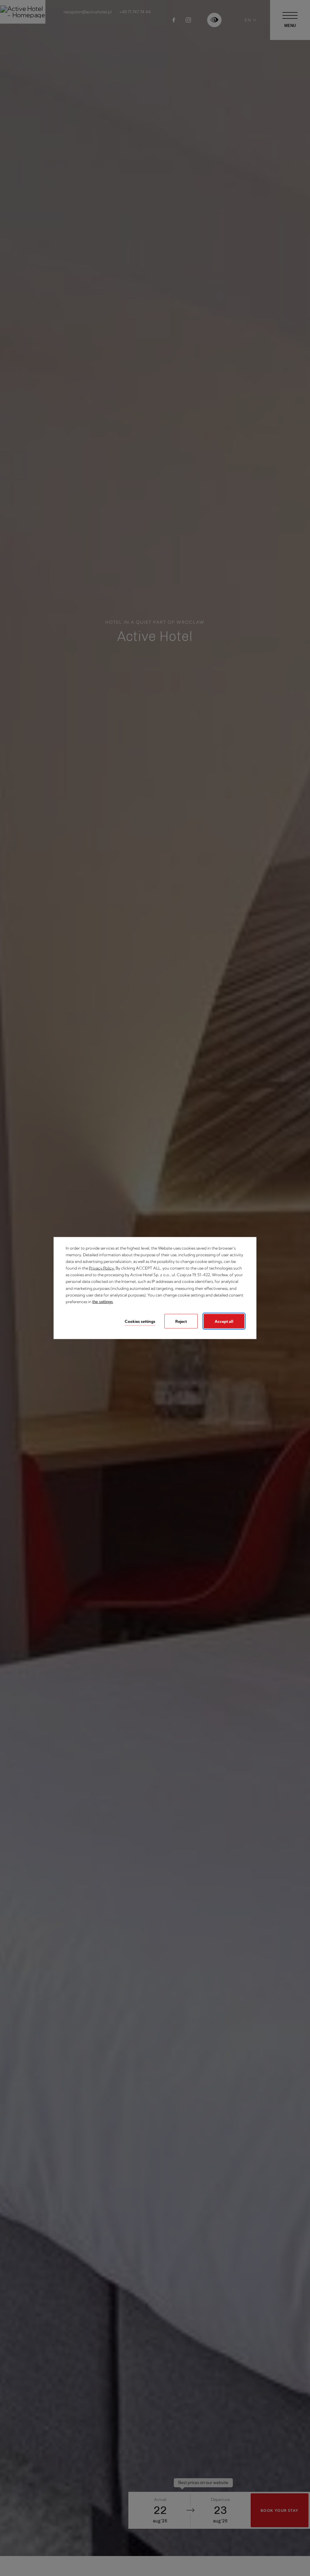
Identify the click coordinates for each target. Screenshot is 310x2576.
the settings (103, 1301)
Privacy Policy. (102, 1268)
